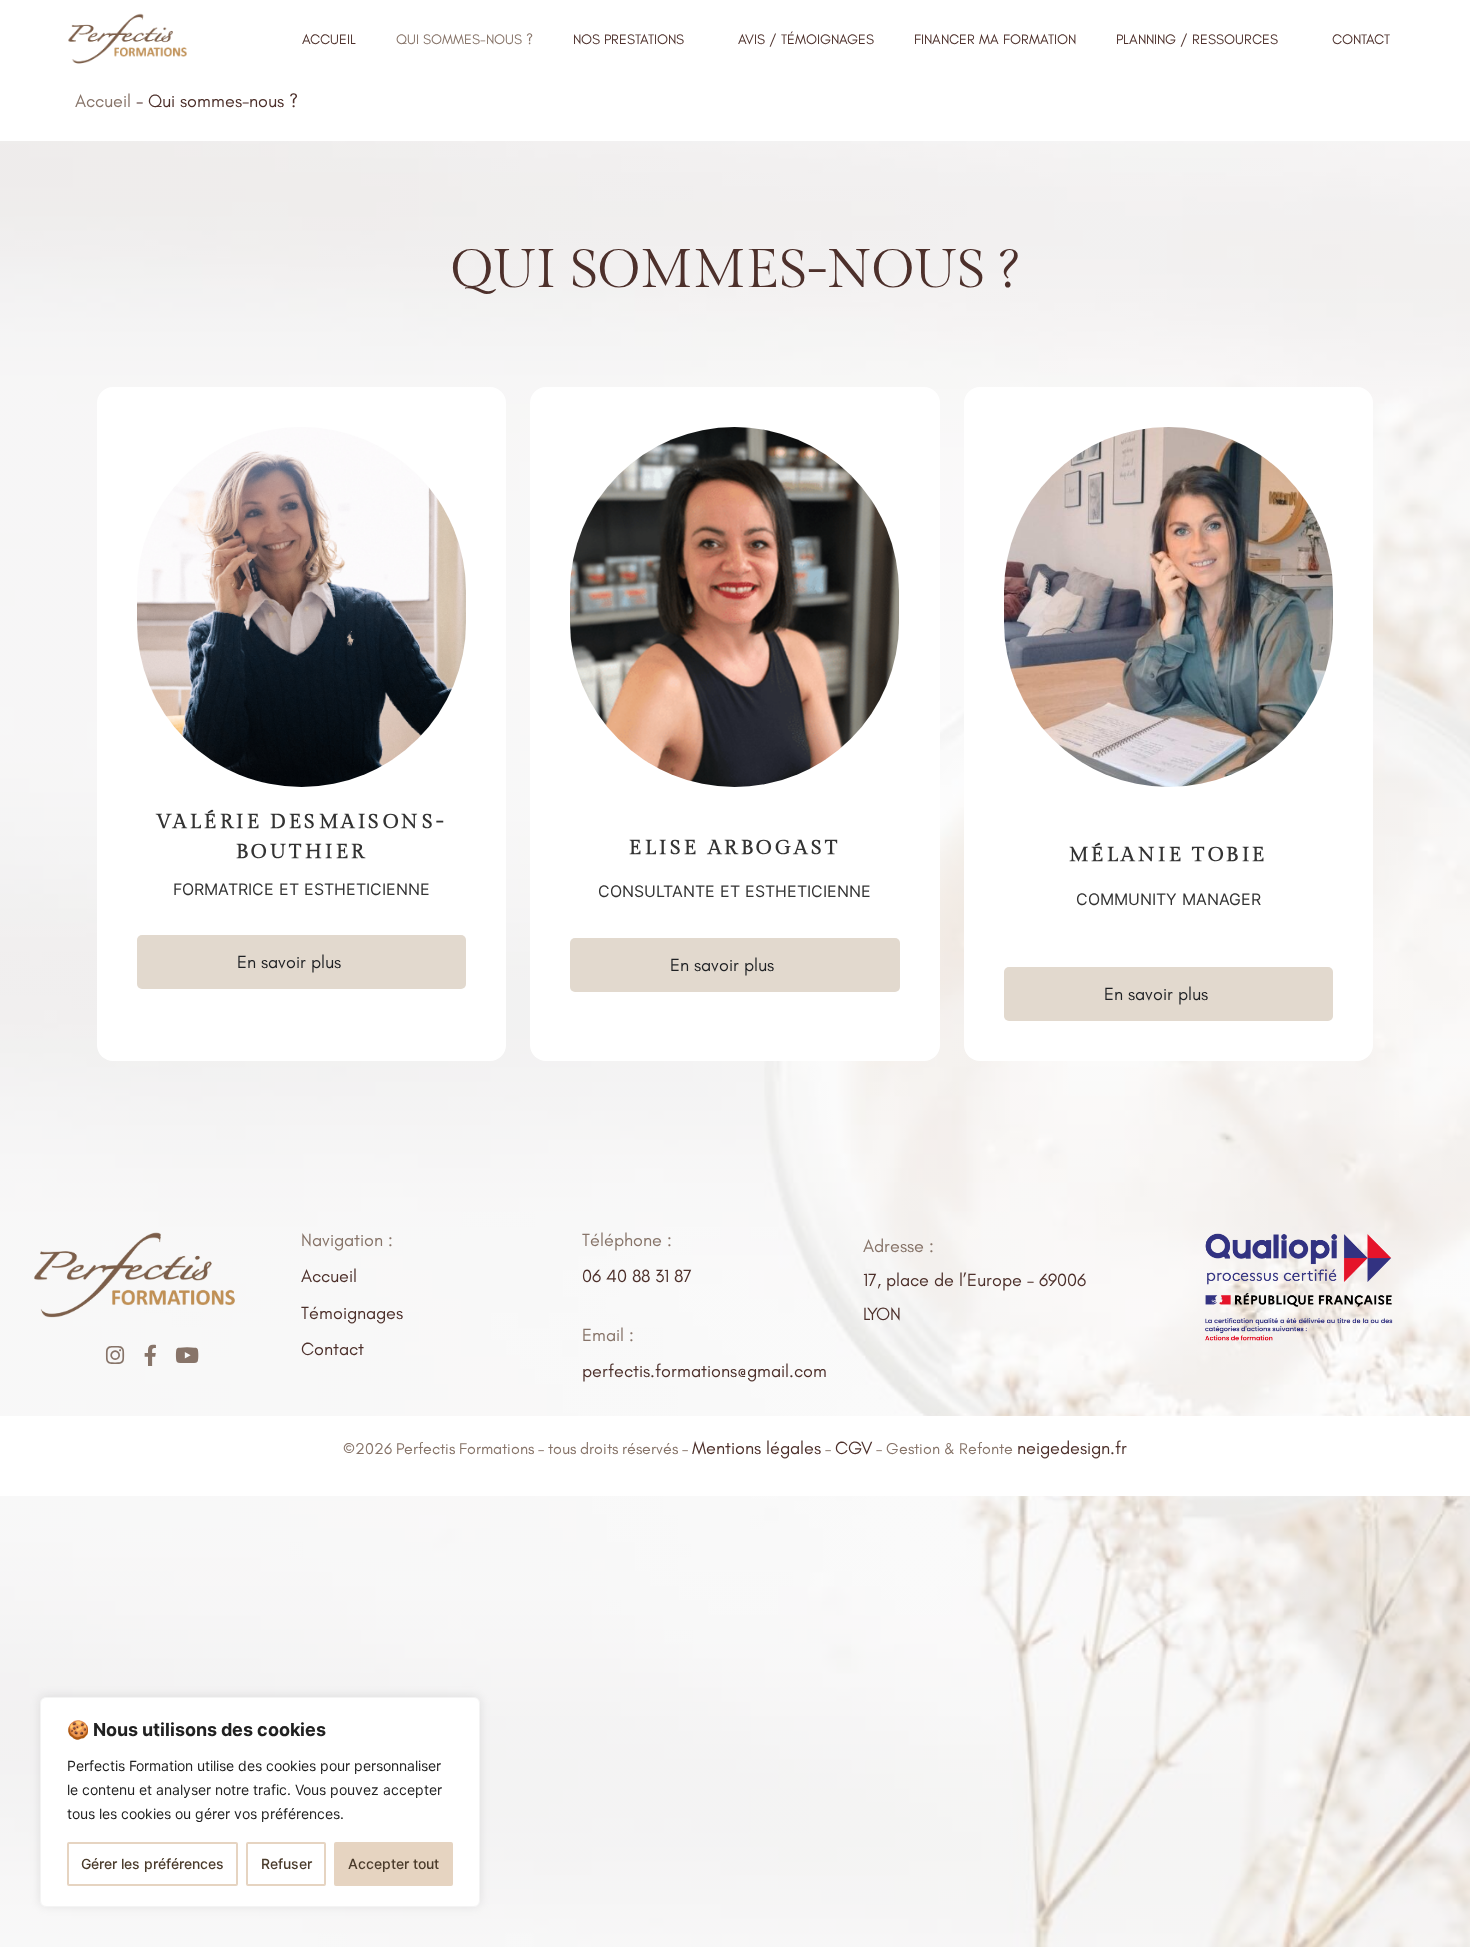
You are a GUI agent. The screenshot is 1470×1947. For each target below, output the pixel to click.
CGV (853, 1448)
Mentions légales (756, 1448)
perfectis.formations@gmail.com (704, 1371)
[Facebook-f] (150, 1355)
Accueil (329, 39)
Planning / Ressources (1197, 39)
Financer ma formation (995, 39)
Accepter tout (393, 1863)
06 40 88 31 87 (637, 1276)
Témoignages (352, 1313)
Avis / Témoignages (806, 39)
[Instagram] (114, 1355)
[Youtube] (186, 1355)
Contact (1361, 39)
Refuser (286, 1863)
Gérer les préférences (152, 1863)
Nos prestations (628, 39)
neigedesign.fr (1072, 1448)
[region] (260, 1802)
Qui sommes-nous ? (464, 39)
